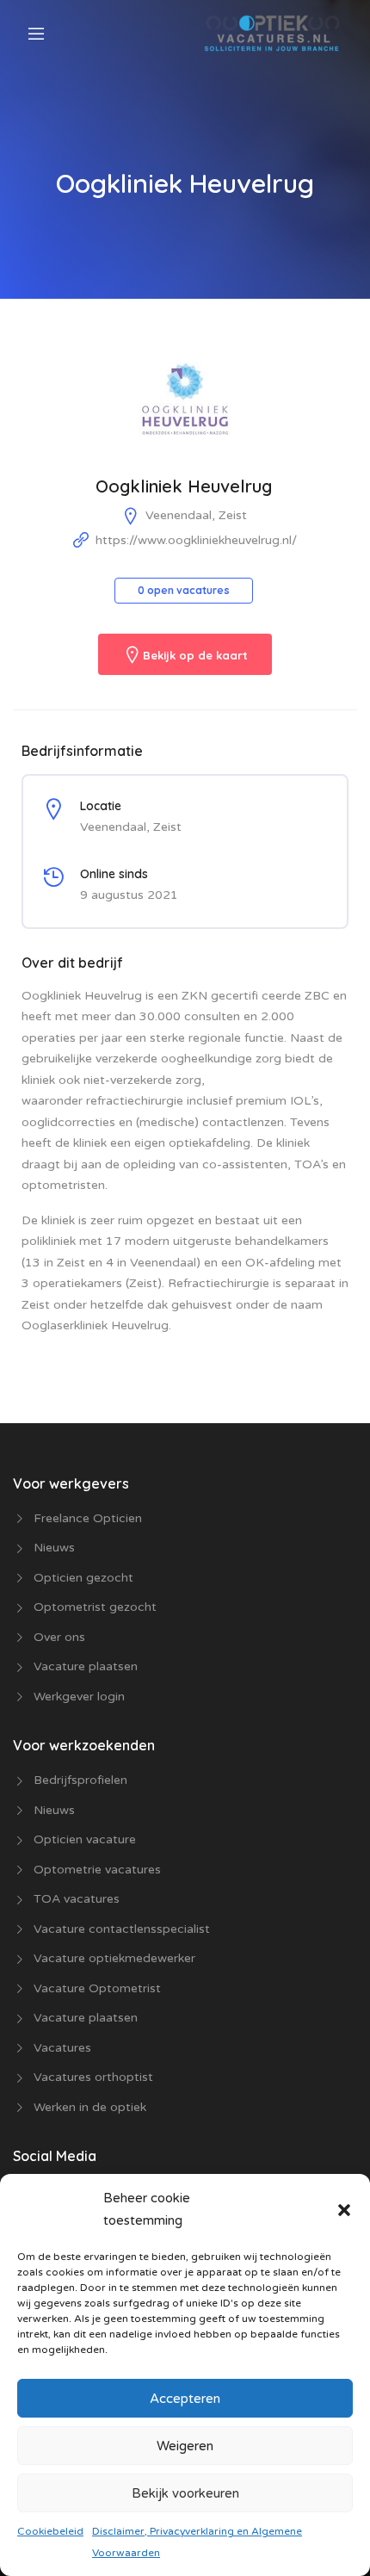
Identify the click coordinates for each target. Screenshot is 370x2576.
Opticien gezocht (83, 1578)
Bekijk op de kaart (195, 656)
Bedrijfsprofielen (80, 1780)
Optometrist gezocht (95, 1607)
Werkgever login (79, 1697)
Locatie (101, 806)
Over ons (59, 1637)
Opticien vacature (85, 1839)
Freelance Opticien (88, 1518)
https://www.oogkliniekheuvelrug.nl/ (196, 540)
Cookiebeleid (50, 2531)
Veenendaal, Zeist (196, 515)
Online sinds (114, 874)
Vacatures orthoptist (93, 2077)
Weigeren (185, 2446)
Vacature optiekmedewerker (114, 1958)
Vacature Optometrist (97, 1988)
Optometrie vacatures (97, 1870)
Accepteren (185, 2399)
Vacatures (62, 2048)
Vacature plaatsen (86, 1666)
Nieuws (54, 1548)
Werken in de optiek (90, 2107)
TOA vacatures (77, 1899)
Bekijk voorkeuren (185, 2493)
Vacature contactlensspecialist (122, 1929)
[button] (344, 2209)
